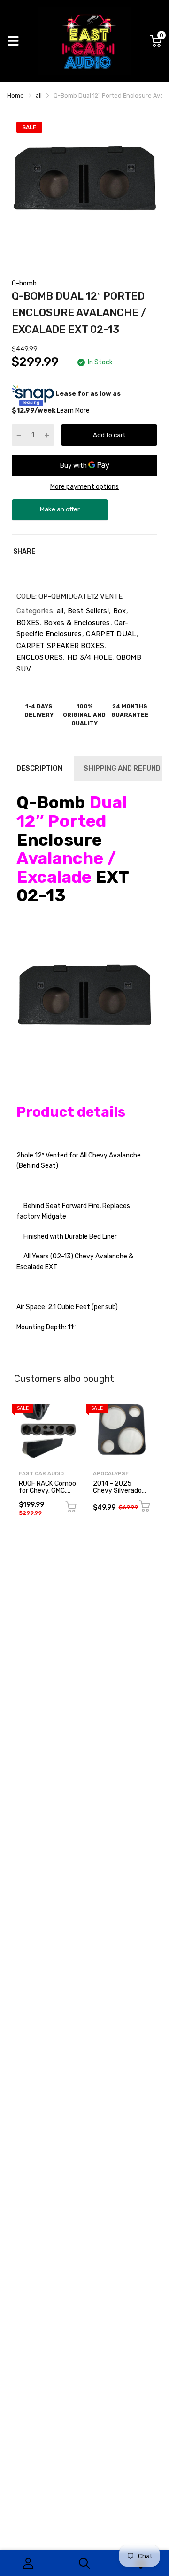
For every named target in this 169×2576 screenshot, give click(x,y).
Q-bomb (24, 283)
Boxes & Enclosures (76, 623)
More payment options (84, 487)
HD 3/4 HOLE (88, 657)
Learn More (73, 411)
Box (118, 611)
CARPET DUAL (110, 634)
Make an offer (60, 513)
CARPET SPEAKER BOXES (60, 646)
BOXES (28, 623)
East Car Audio (41, 1474)
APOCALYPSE (111, 1474)
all (59, 611)
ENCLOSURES (40, 657)
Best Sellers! (87, 611)
